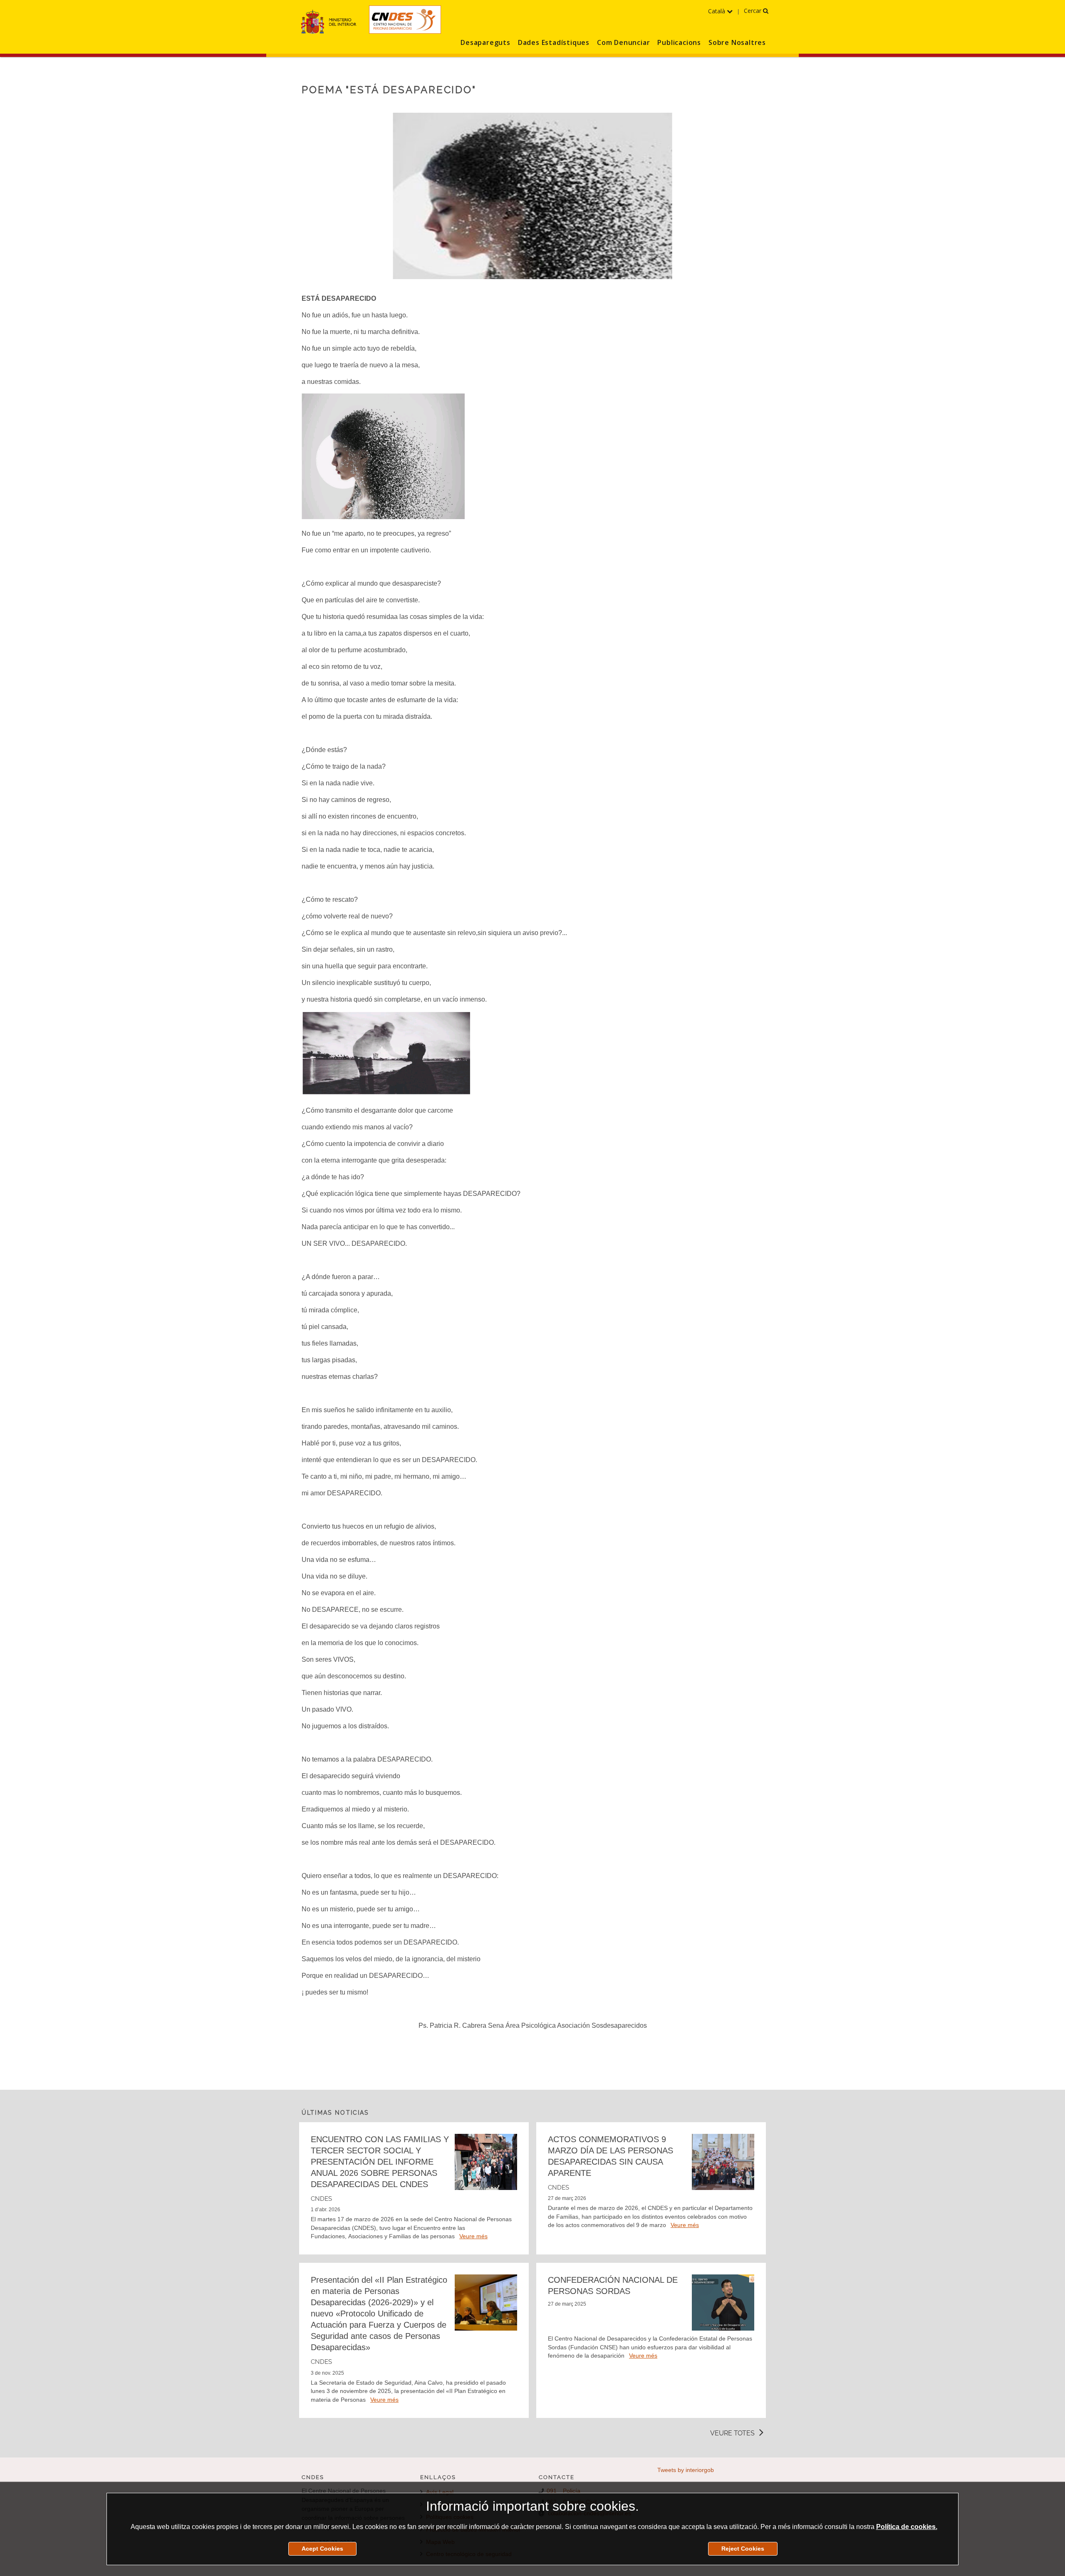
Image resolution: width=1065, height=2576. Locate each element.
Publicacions (679, 42)
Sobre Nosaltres (737, 42)
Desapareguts (485, 42)
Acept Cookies (322, 2549)
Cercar (753, 11)
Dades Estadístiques (554, 42)
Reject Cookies (743, 2549)
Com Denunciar (623, 42)
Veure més (473, 2236)
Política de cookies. (907, 2527)
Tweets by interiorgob (686, 2470)
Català (717, 11)
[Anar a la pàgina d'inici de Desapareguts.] (405, 20)
